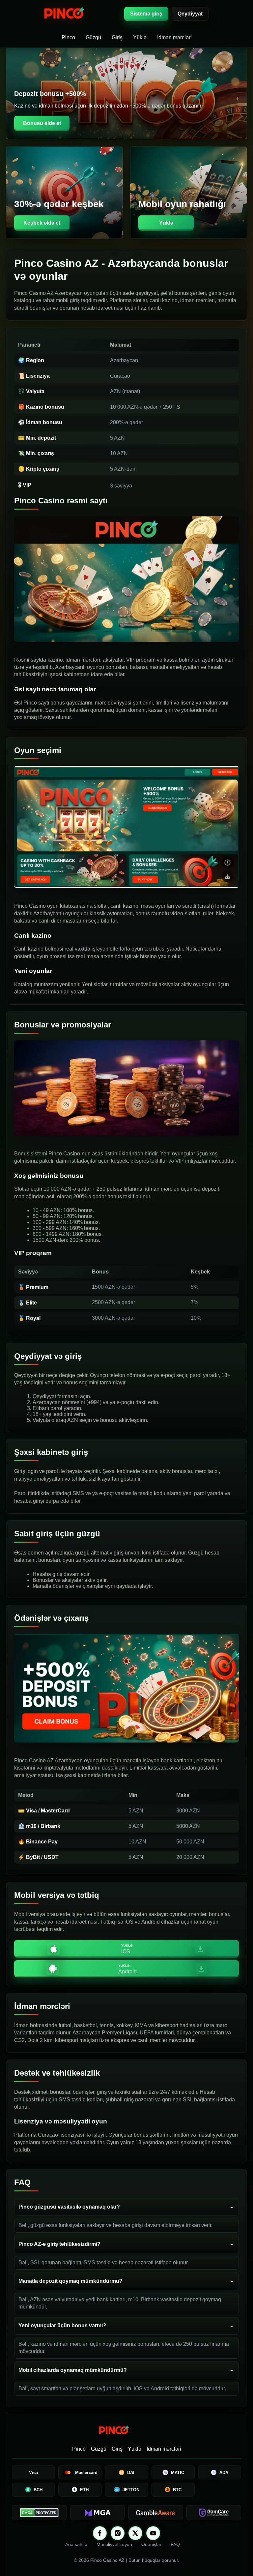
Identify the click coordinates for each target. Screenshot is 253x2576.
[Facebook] (100, 2533)
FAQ (175, 2544)
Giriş (117, 37)
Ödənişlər (151, 2544)
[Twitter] (135, 2533)
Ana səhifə (76, 2544)
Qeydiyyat (190, 14)
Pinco (68, 37)
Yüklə (140, 37)
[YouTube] (153, 2533)
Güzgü (93, 37)
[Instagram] (118, 2533)
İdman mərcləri (174, 37)
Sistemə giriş (146, 14)
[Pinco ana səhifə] (81, 14)
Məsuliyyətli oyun (114, 2544)
